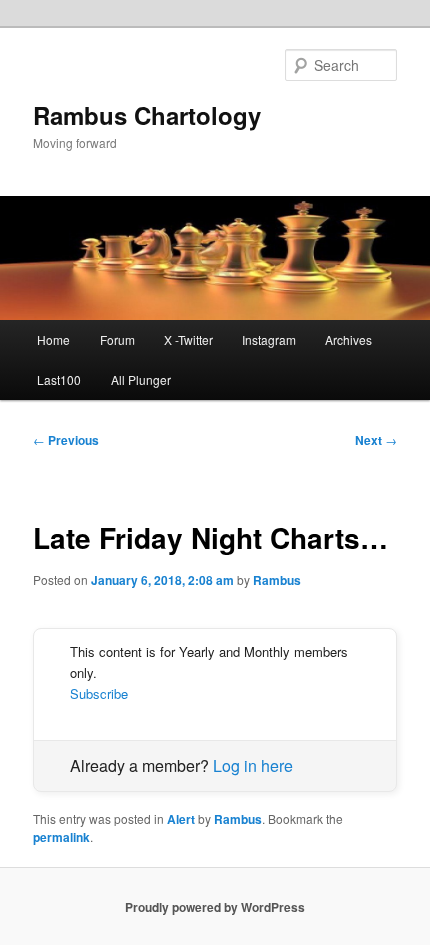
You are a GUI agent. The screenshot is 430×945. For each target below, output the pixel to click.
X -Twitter (188, 339)
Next (376, 440)
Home (53, 339)
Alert (181, 819)
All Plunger (141, 379)
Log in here (253, 765)
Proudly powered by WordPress (215, 907)
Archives (348, 339)
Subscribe (99, 693)
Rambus (277, 580)
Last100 (59, 379)
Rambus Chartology (147, 115)
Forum (117, 339)
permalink (61, 837)
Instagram (269, 339)
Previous (66, 440)
